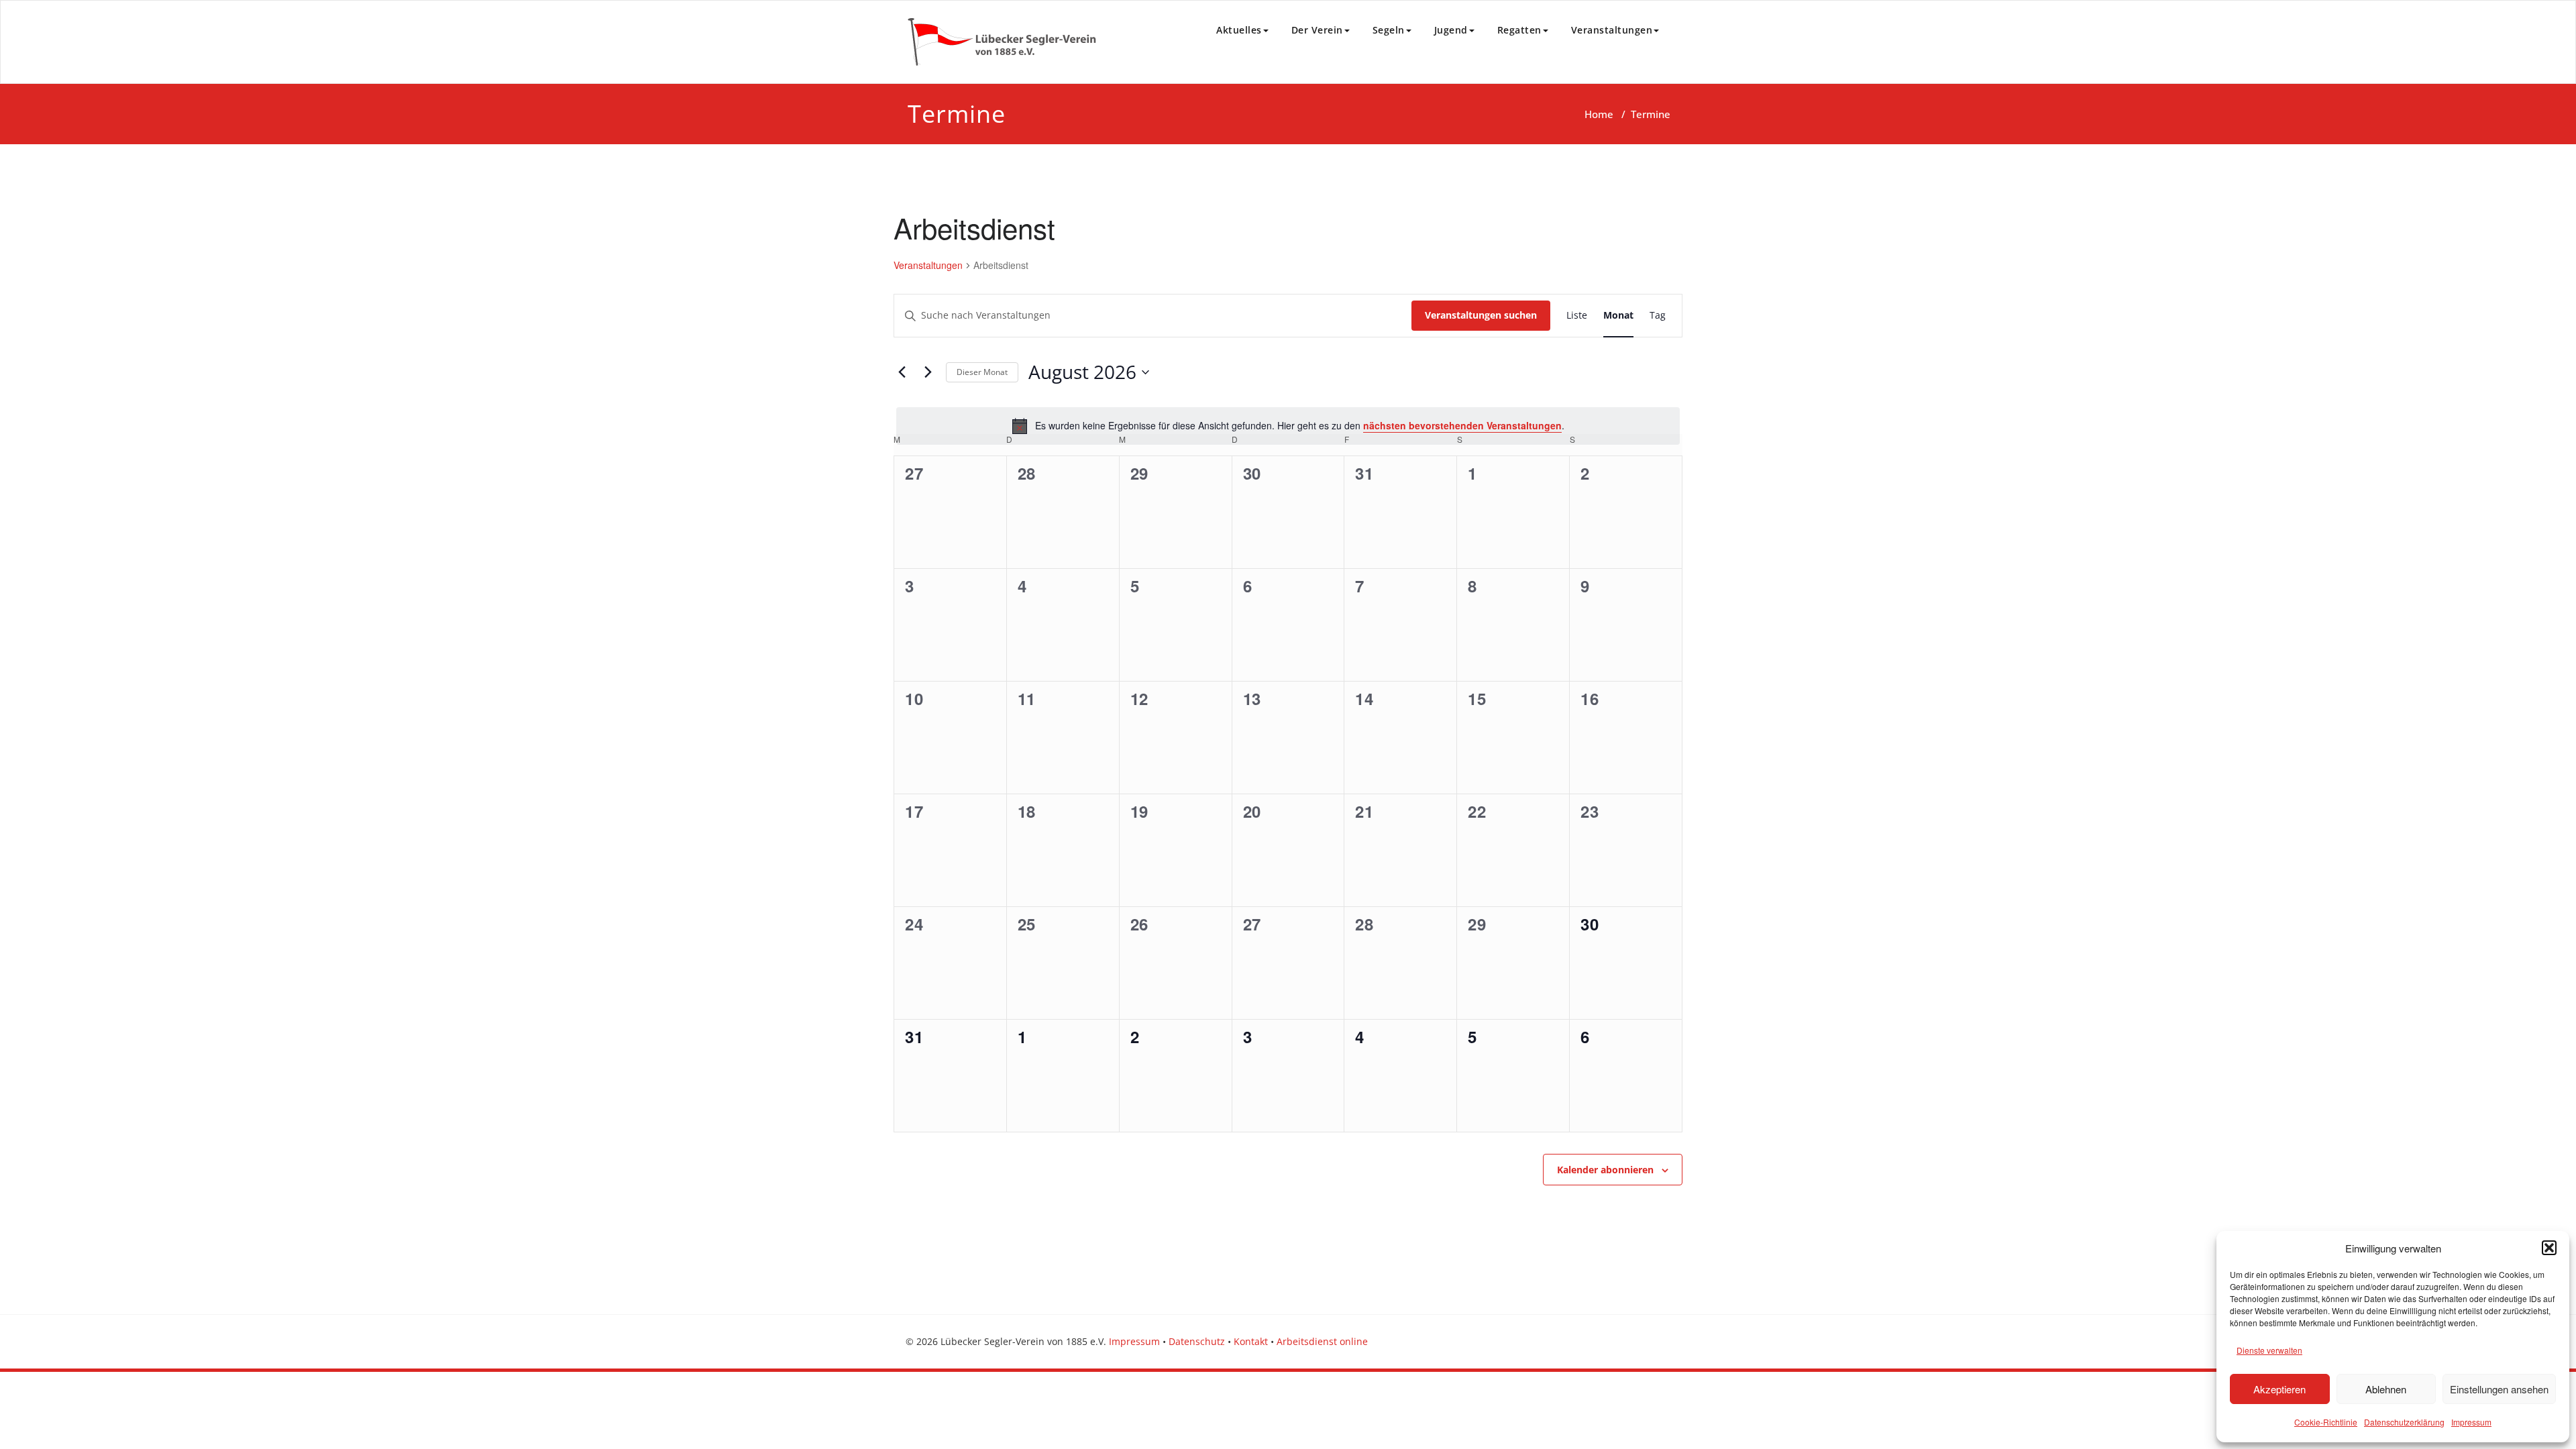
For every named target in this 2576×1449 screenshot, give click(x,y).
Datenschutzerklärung (2404, 1422)
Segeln (1389, 30)
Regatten (1519, 30)
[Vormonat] (902, 372)
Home (1599, 114)
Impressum (2471, 1422)
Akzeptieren (2279, 1389)
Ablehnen (2386, 1389)
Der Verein (1317, 30)
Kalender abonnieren (1605, 1170)
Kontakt (1251, 1341)
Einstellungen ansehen (2499, 1389)
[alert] (1288, 426)
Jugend (1451, 30)
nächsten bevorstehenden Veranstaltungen (1462, 425)
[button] (2549, 1248)
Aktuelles (1239, 30)
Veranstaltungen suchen (1481, 315)
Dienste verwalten (2269, 1350)
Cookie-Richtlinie (2326, 1422)
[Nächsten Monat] (928, 372)
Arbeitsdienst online (1322, 1341)
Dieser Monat (982, 372)
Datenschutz (1197, 1341)
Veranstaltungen (1612, 30)
